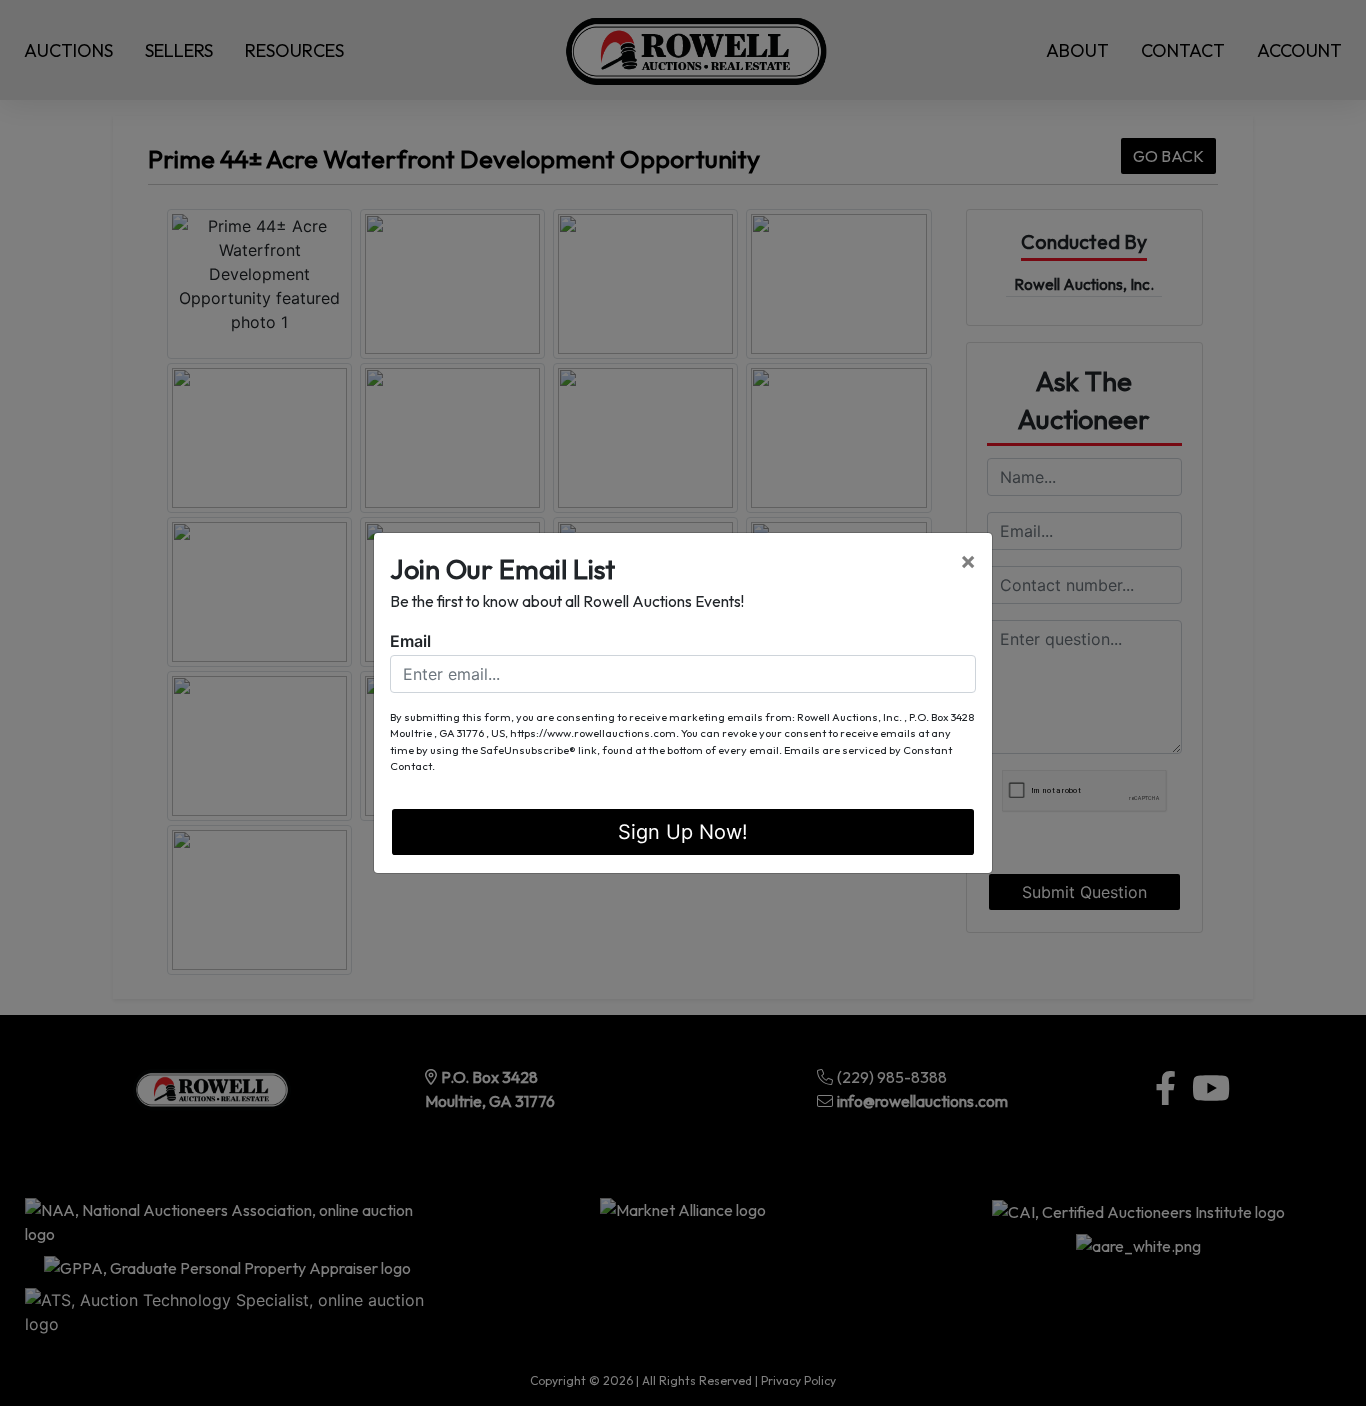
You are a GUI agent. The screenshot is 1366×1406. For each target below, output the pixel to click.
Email (410, 641)
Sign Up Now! (683, 832)
